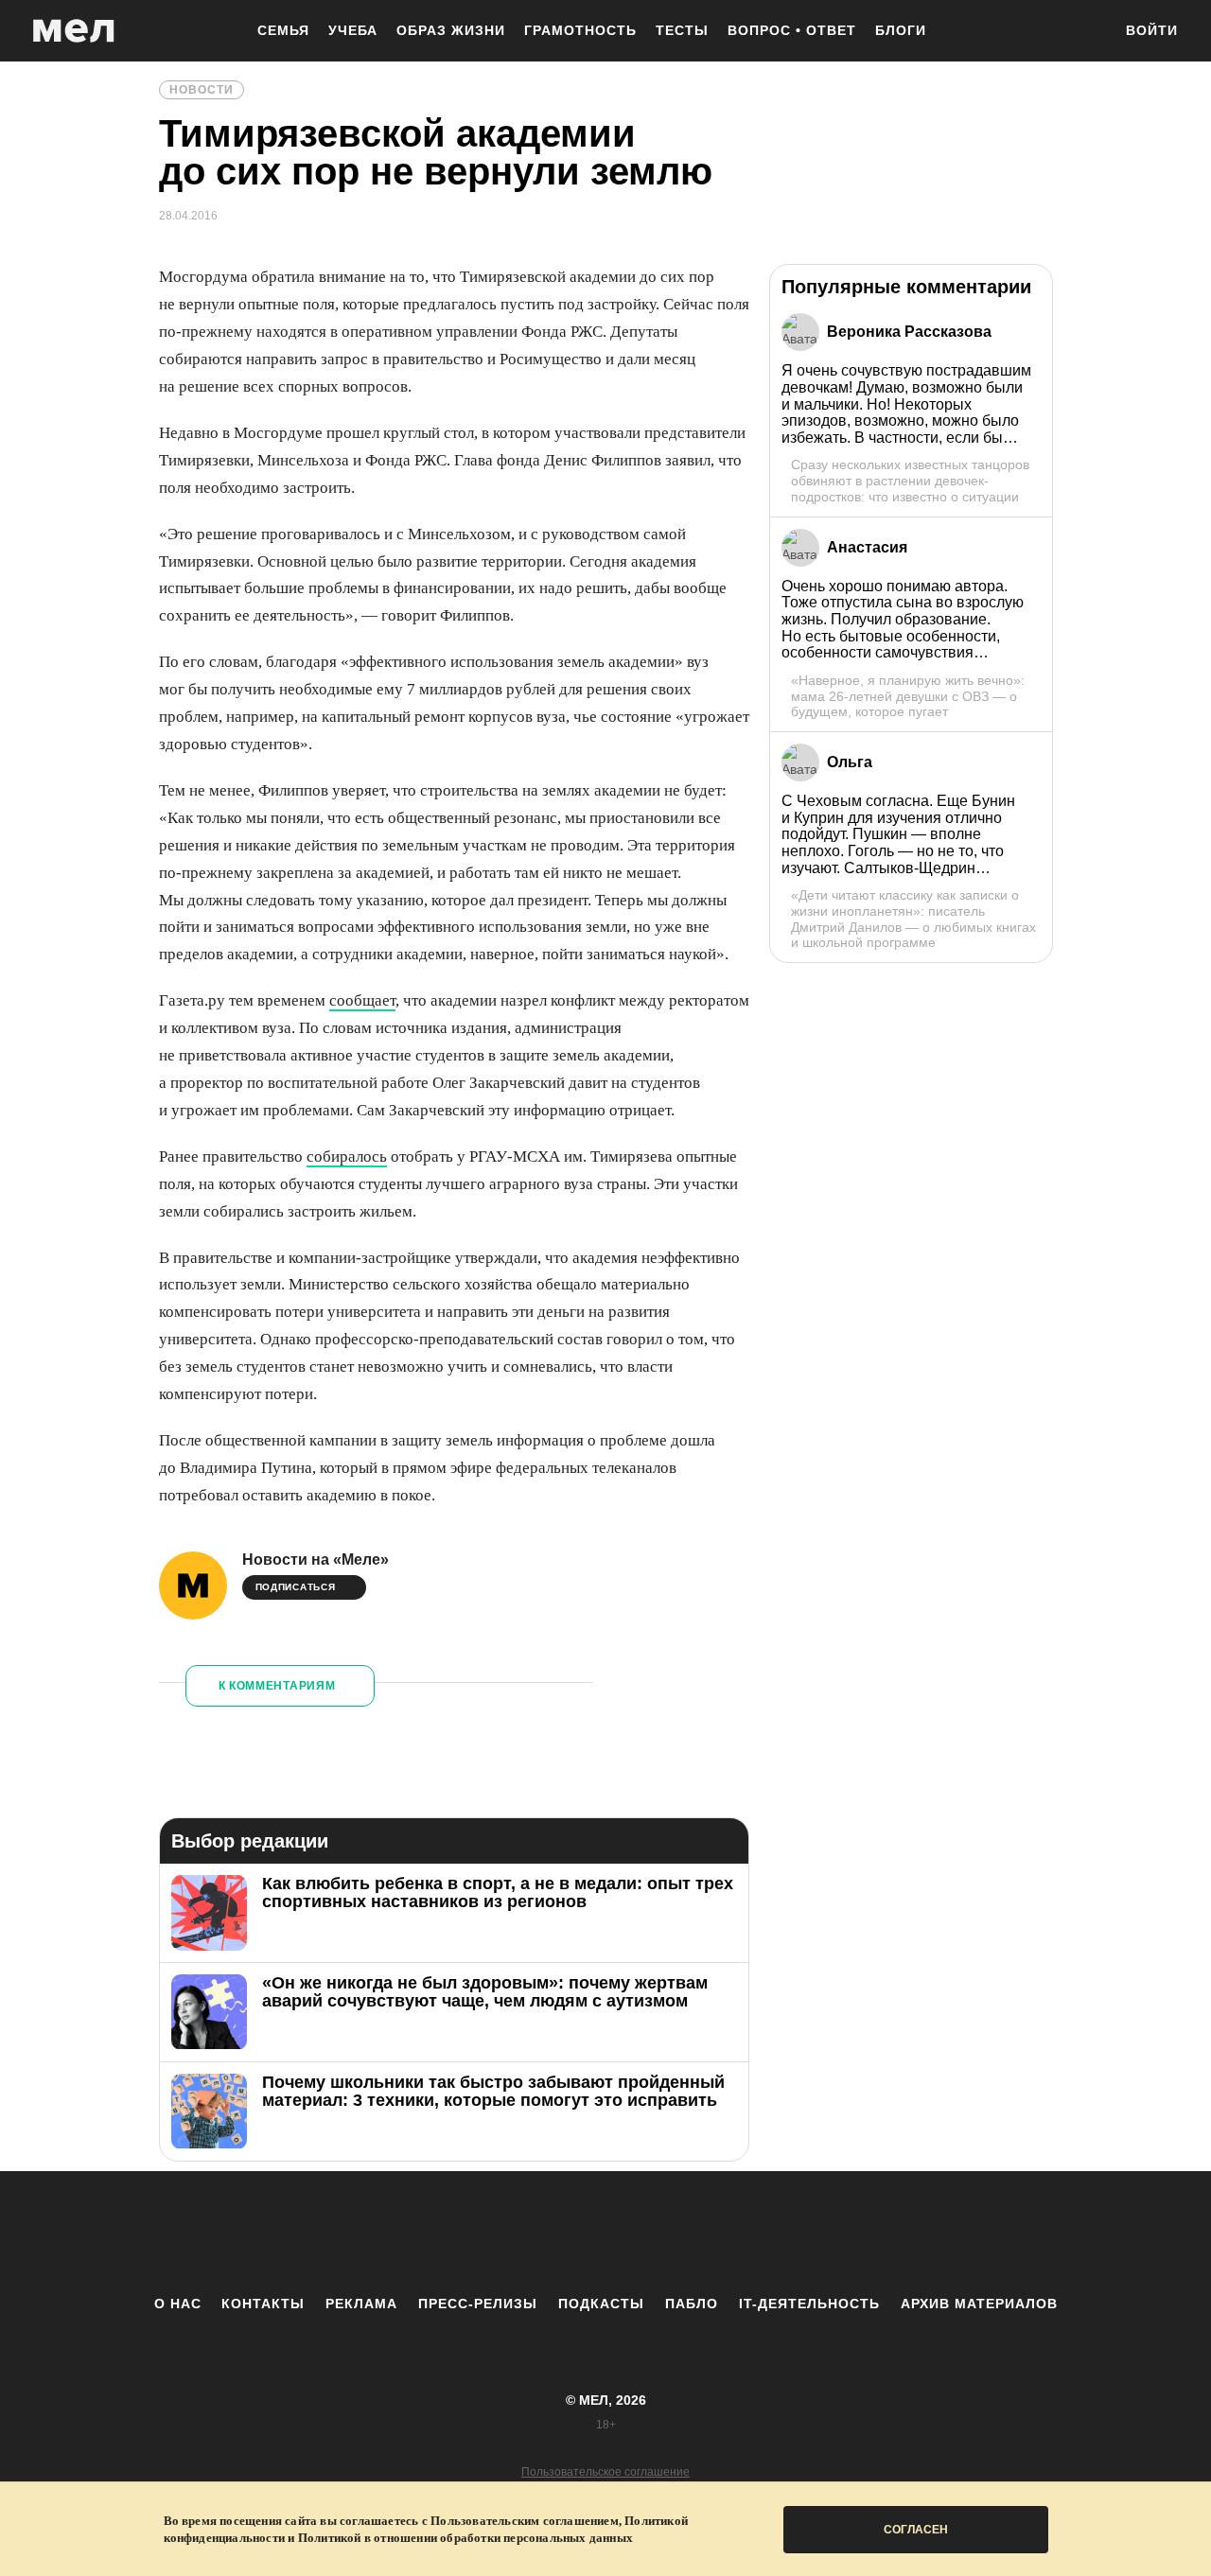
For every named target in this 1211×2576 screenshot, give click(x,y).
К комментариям (277, 1686)
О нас (178, 2304)
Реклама (361, 2304)
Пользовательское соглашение (605, 2472)
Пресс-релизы (478, 2304)
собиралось (347, 1157)
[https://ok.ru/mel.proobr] (710, 2233)
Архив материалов (979, 2304)
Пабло (692, 2304)
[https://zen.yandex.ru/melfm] (501, 2233)
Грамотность (580, 30)
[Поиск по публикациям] (1088, 32)
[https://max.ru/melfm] (762, 2233)
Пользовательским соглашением (525, 2521)
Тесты (682, 30)
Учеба (353, 30)
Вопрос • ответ (792, 30)
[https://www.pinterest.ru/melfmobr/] (658, 2233)
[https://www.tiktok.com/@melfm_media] (605, 2233)
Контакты (263, 2304)
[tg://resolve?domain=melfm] (449, 2233)
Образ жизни (451, 30)
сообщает (362, 1000)
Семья (283, 30)
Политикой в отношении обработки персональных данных (465, 2538)
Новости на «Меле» (316, 1560)
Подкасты (601, 2304)
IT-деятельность (809, 2304)
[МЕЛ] (74, 31)
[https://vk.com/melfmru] (553, 2233)
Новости (202, 90)
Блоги (901, 30)
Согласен (916, 2530)
